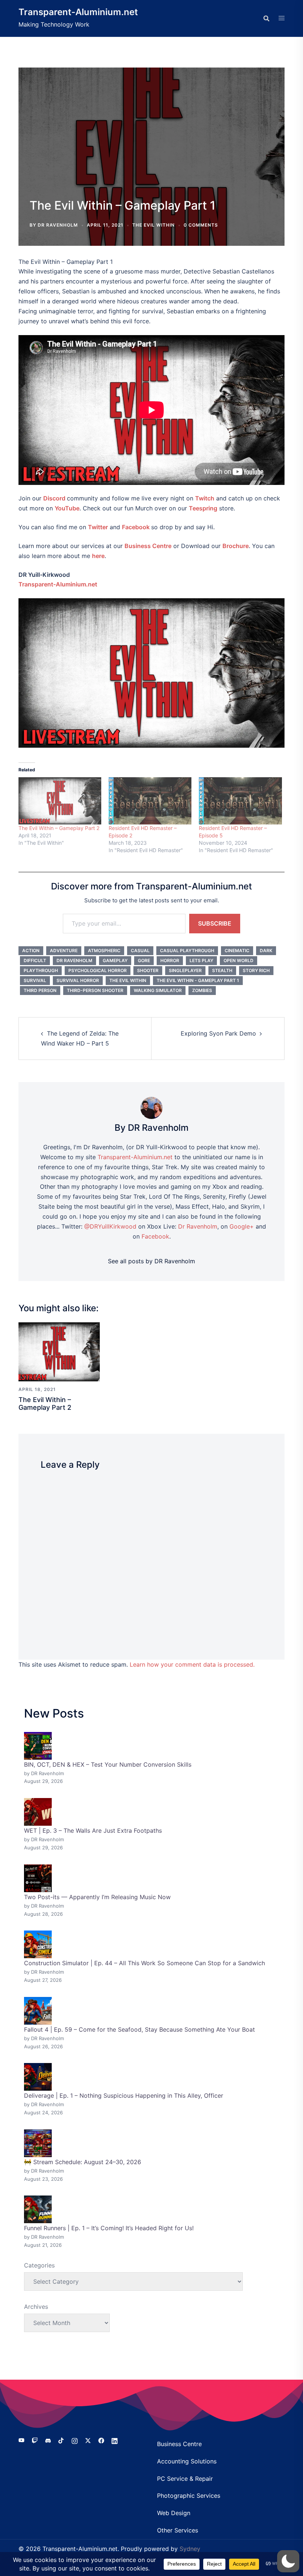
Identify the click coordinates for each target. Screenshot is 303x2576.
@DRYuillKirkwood (110, 1226)
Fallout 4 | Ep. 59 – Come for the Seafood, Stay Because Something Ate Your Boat (139, 2029)
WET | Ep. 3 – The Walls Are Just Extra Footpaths (93, 1831)
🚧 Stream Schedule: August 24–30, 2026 (83, 2162)
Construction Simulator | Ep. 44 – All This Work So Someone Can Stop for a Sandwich (144, 1963)
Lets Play (201, 960)
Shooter (148, 970)
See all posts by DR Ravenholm (151, 1261)
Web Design (174, 2513)
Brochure (236, 546)
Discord (54, 498)
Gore (144, 960)
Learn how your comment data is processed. (192, 1664)
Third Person (40, 990)
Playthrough (41, 970)
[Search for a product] (266, 18)
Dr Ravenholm (74, 960)
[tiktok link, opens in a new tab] (61, 2440)
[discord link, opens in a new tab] (48, 2440)
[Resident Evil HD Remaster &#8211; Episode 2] (150, 801)
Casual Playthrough (187, 950)
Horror (170, 960)
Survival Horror (78, 980)
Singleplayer (185, 970)
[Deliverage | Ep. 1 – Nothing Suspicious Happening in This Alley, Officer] (38, 2077)
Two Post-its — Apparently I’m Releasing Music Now (97, 1897)
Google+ (242, 1226)
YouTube (67, 508)
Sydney (190, 2549)
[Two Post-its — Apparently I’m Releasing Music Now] (38, 1878)
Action (31, 950)
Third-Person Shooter (95, 990)
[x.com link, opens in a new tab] (88, 2440)
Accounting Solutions (187, 2461)
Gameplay (115, 960)
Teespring (203, 508)
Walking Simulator (158, 990)
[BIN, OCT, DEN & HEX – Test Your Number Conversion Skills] (38, 1746)
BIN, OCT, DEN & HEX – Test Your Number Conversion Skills (108, 1764)
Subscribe (215, 923)
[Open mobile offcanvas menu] (282, 18)
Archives (36, 2307)
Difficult (35, 960)
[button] (288, 2561)
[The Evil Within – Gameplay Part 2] (59, 1351)
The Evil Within (154, 225)
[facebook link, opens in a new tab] (101, 2440)
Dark (266, 950)
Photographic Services (189, 2496)
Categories (39, 2265)
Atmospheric (104, 950)
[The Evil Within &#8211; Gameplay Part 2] (60, 801)
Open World (239, 960)
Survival (35, 980)
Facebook (136, 527)
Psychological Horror (98, 970)
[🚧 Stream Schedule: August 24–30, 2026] (38, 2143)
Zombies (202, 990)
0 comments (201, 225)
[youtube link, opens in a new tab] (21, 2440)
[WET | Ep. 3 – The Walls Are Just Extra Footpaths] (38, 1812)
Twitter (98, 527)
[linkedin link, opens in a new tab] (115, 2440)
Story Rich (256, 970)
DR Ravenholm (58, 225)
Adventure (64, 950)
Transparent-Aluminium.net (78, 12)
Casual (140, 950)
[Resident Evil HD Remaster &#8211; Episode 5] (240, 801)
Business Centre (179, 2444)
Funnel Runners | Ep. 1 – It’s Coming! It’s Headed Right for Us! (109, 2228)
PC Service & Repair (185, 2479)
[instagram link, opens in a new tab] (75, 2440)
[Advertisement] (151, 140)
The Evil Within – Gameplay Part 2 (59, 828)
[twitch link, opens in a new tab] (35, 2440)
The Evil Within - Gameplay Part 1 (198, 980)
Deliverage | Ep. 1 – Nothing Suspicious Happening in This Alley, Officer (124, 2095)
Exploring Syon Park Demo (218, 1033)
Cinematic (237, 950)
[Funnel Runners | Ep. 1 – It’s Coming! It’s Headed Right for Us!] (38, 2209)
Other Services (178, 2530)
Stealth (222, 970)
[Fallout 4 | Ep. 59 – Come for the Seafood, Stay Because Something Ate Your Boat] (38, 2011)
